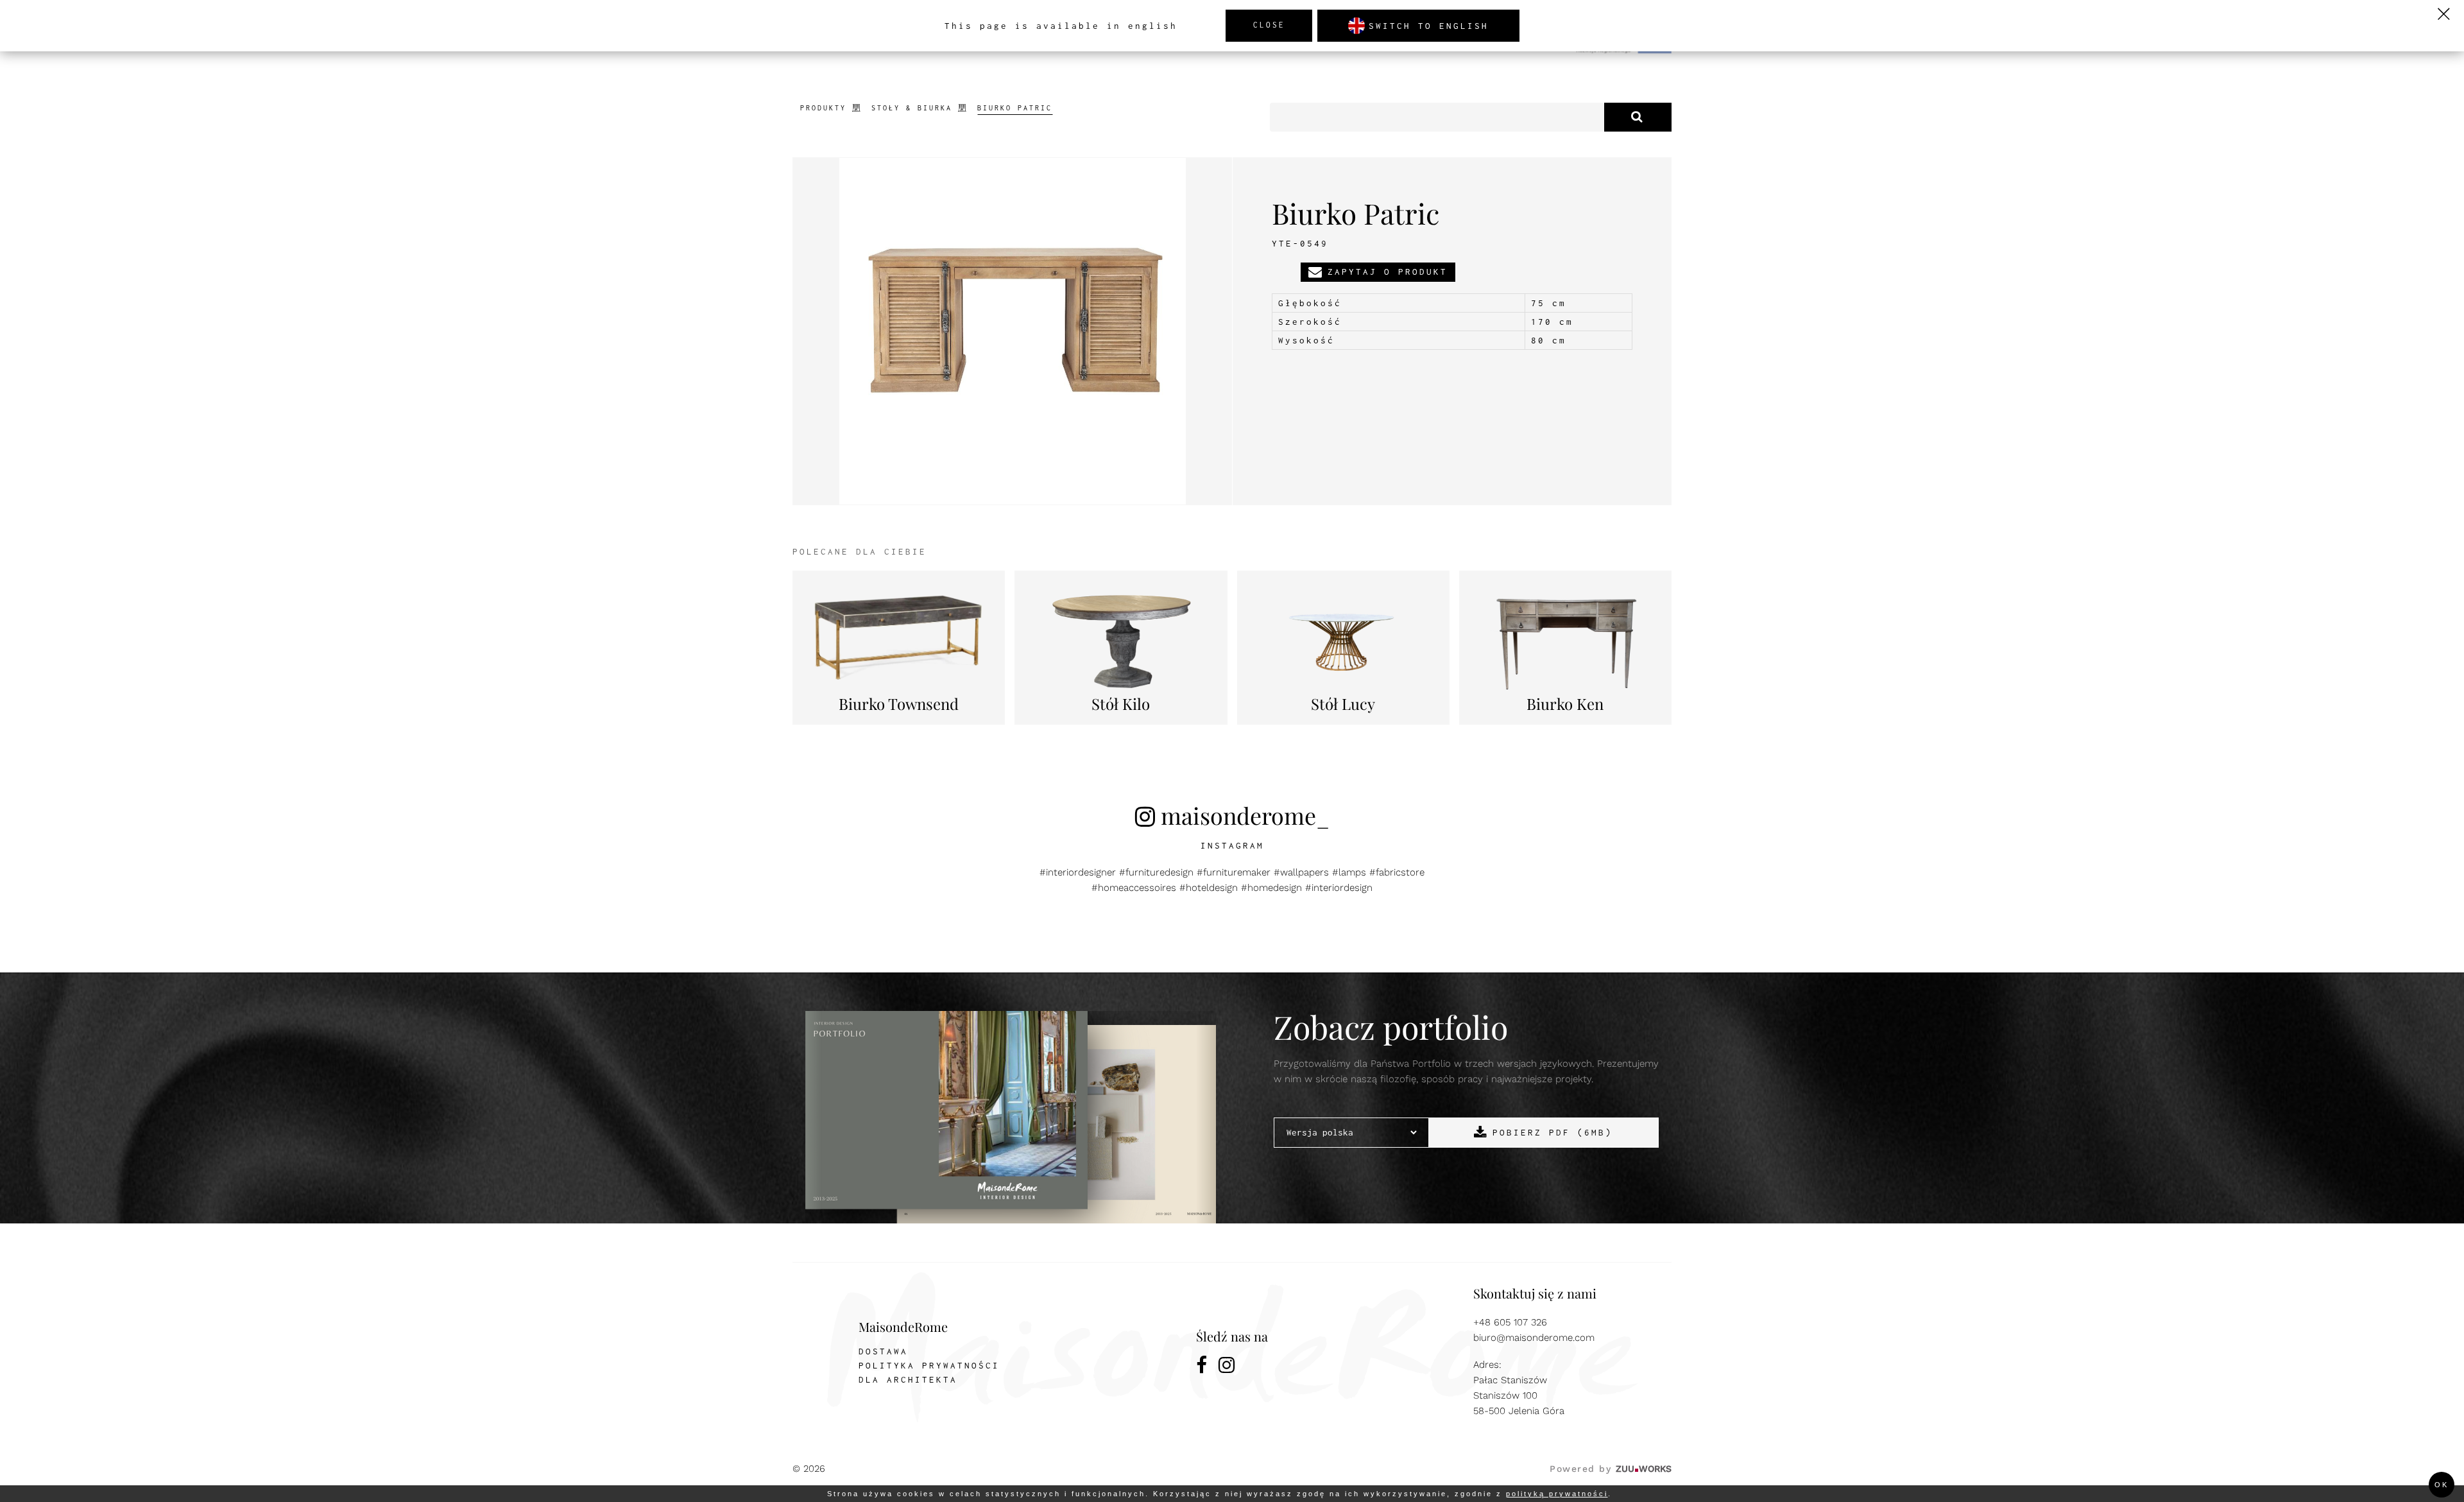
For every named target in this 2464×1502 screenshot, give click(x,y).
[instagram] (1228, 1367)
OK (2442, 1485)
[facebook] (1202, 1367)
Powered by (1611, 1469)
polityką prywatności (1557, 1494)
